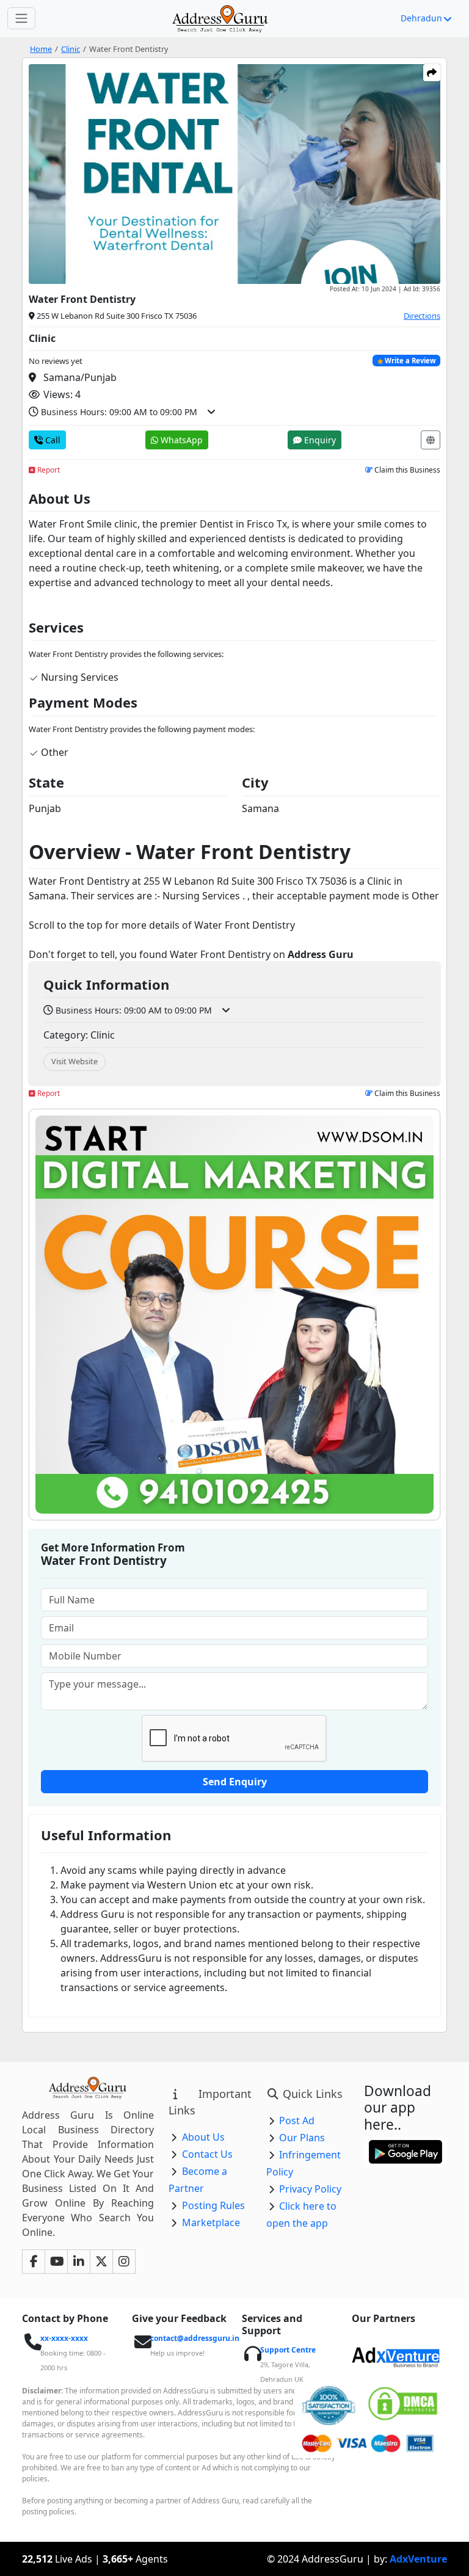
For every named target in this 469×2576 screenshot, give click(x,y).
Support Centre (288, 2350)
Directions (422, 316)
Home (41, 49)
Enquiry (319, 440)
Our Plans (302, 2138)
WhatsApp (180, 440)
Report (48, 470)
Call (52, 440)
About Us (203, 2137)
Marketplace (211, 2222)
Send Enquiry (235, 1782)
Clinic (71, 49)
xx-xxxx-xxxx (64, 2338)
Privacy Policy (310, 2189)
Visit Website (75, 1061)
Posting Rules (213, 2205)
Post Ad (297, 2121)
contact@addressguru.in (195, 2338)
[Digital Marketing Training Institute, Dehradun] (234, 1315)
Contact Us (207, 2154)
